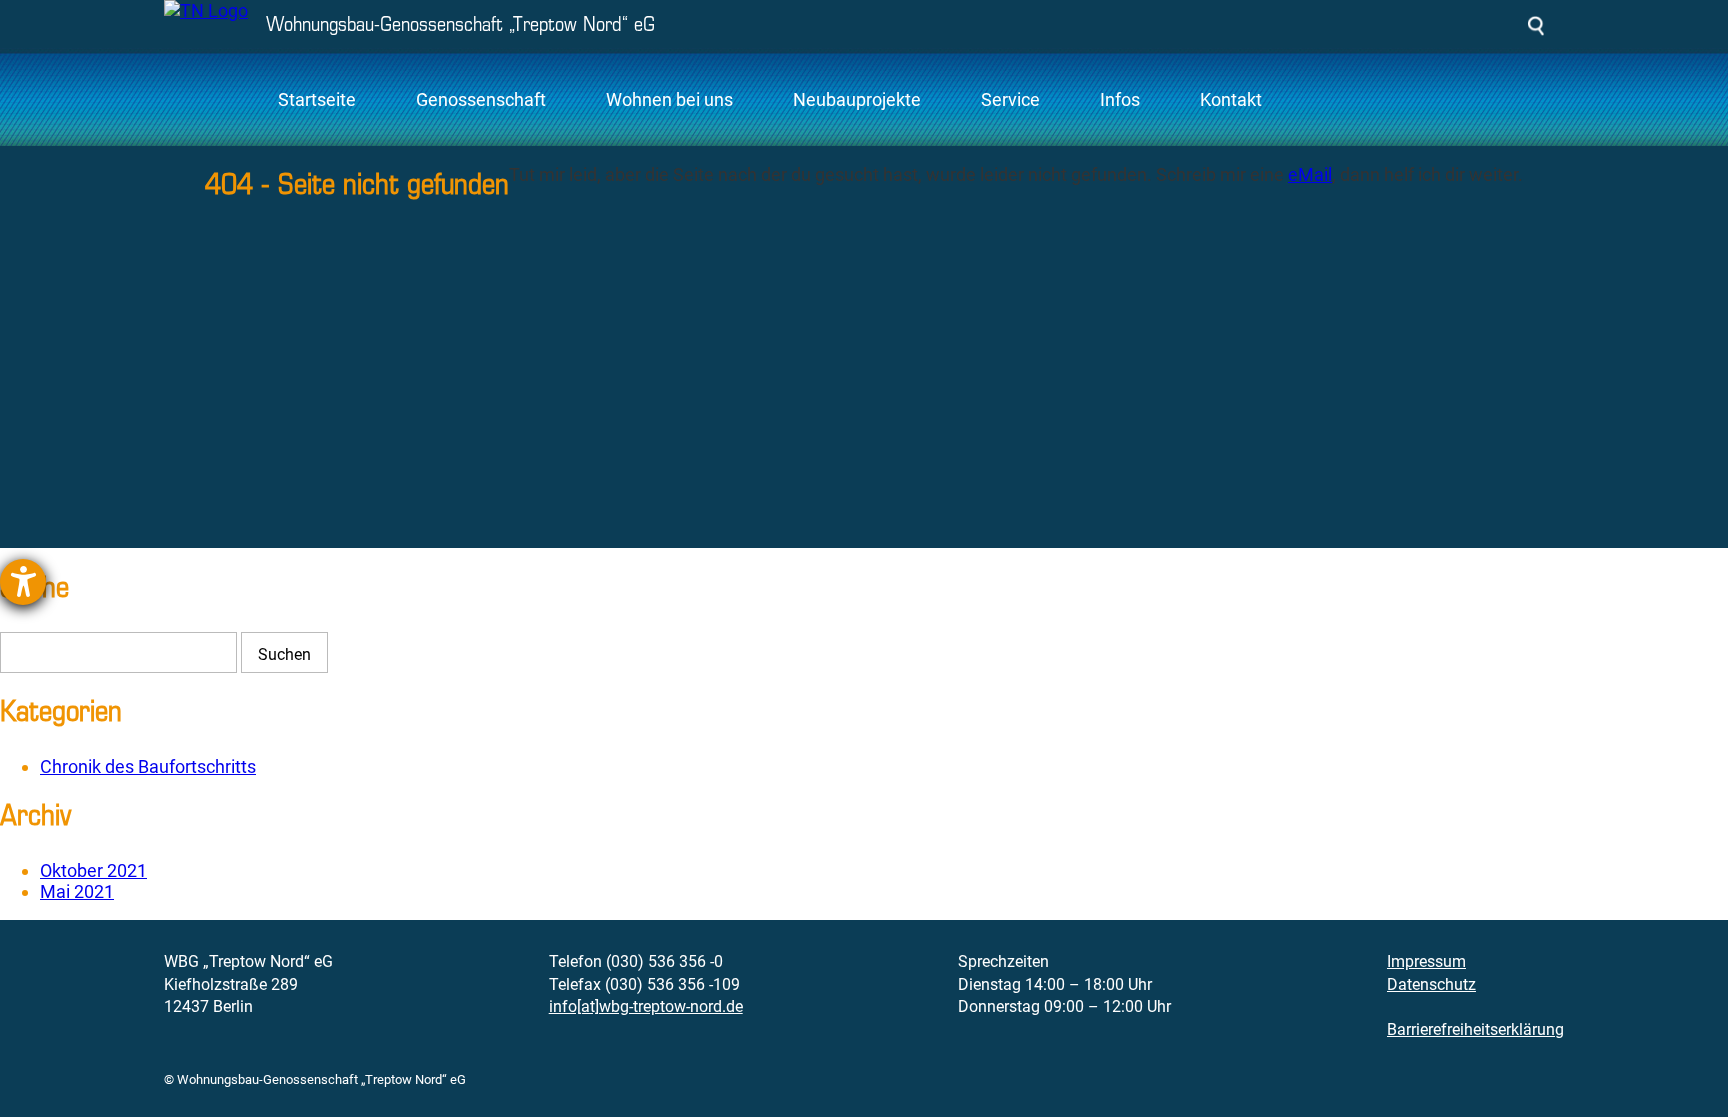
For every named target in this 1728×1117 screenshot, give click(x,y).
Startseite (317, 99)
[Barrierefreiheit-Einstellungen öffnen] (23, 582)
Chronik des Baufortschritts (148, 766)
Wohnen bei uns (669, 99)
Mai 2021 (77, 891)
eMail (1310, 174)
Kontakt (1231, 99)
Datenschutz (1431, 984)
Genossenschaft (481, 99)
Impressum (1426, 961)
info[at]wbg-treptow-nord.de (646, 1006)
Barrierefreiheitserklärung (1475, 1029)
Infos (1120, 99)
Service (1010, 99)
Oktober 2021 (93, 870)
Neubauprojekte (857, 99)
